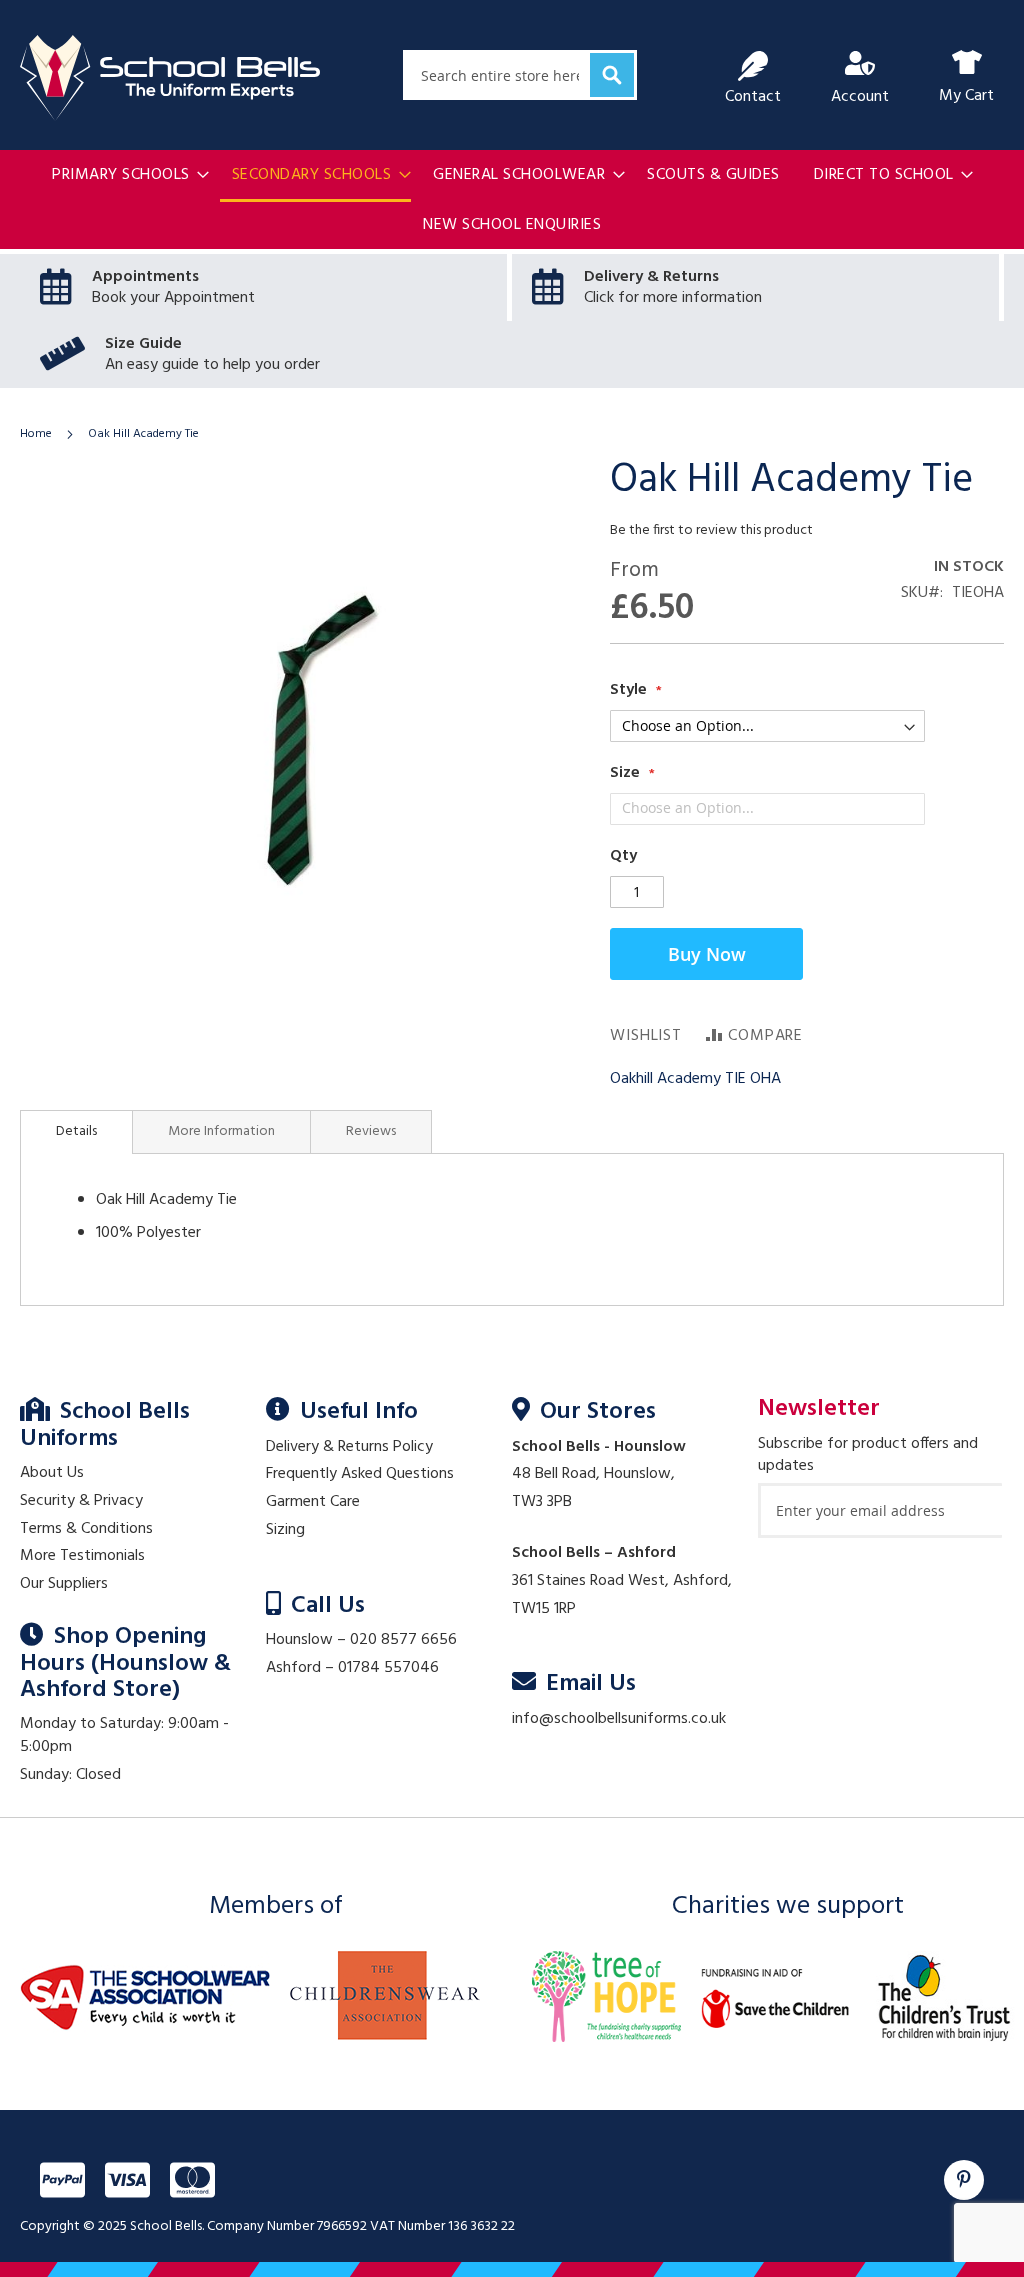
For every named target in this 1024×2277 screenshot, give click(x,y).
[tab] (76, 1132)
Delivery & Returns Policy (349, 1447)
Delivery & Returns (651, 277)
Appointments (145, 277)
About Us (52, 1473)
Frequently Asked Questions (360, 1474)
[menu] (512, 200)
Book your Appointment (173, 298)
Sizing (285, 1530)
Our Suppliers (64, 1584)
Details (76, 1131)
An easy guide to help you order (212, 365)
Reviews (371, 1131)
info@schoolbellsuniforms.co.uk (619, 1719)
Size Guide (143, 344)
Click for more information (673, 298)
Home (36, 434)
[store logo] (170, 78)
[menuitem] (125, 175)
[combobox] (520, 75)
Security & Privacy (81, 1501)
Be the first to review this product (711, 530)
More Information (221, 1131)
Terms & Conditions (86, 1529)
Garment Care (313, 1502)
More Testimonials (82, 1556)
